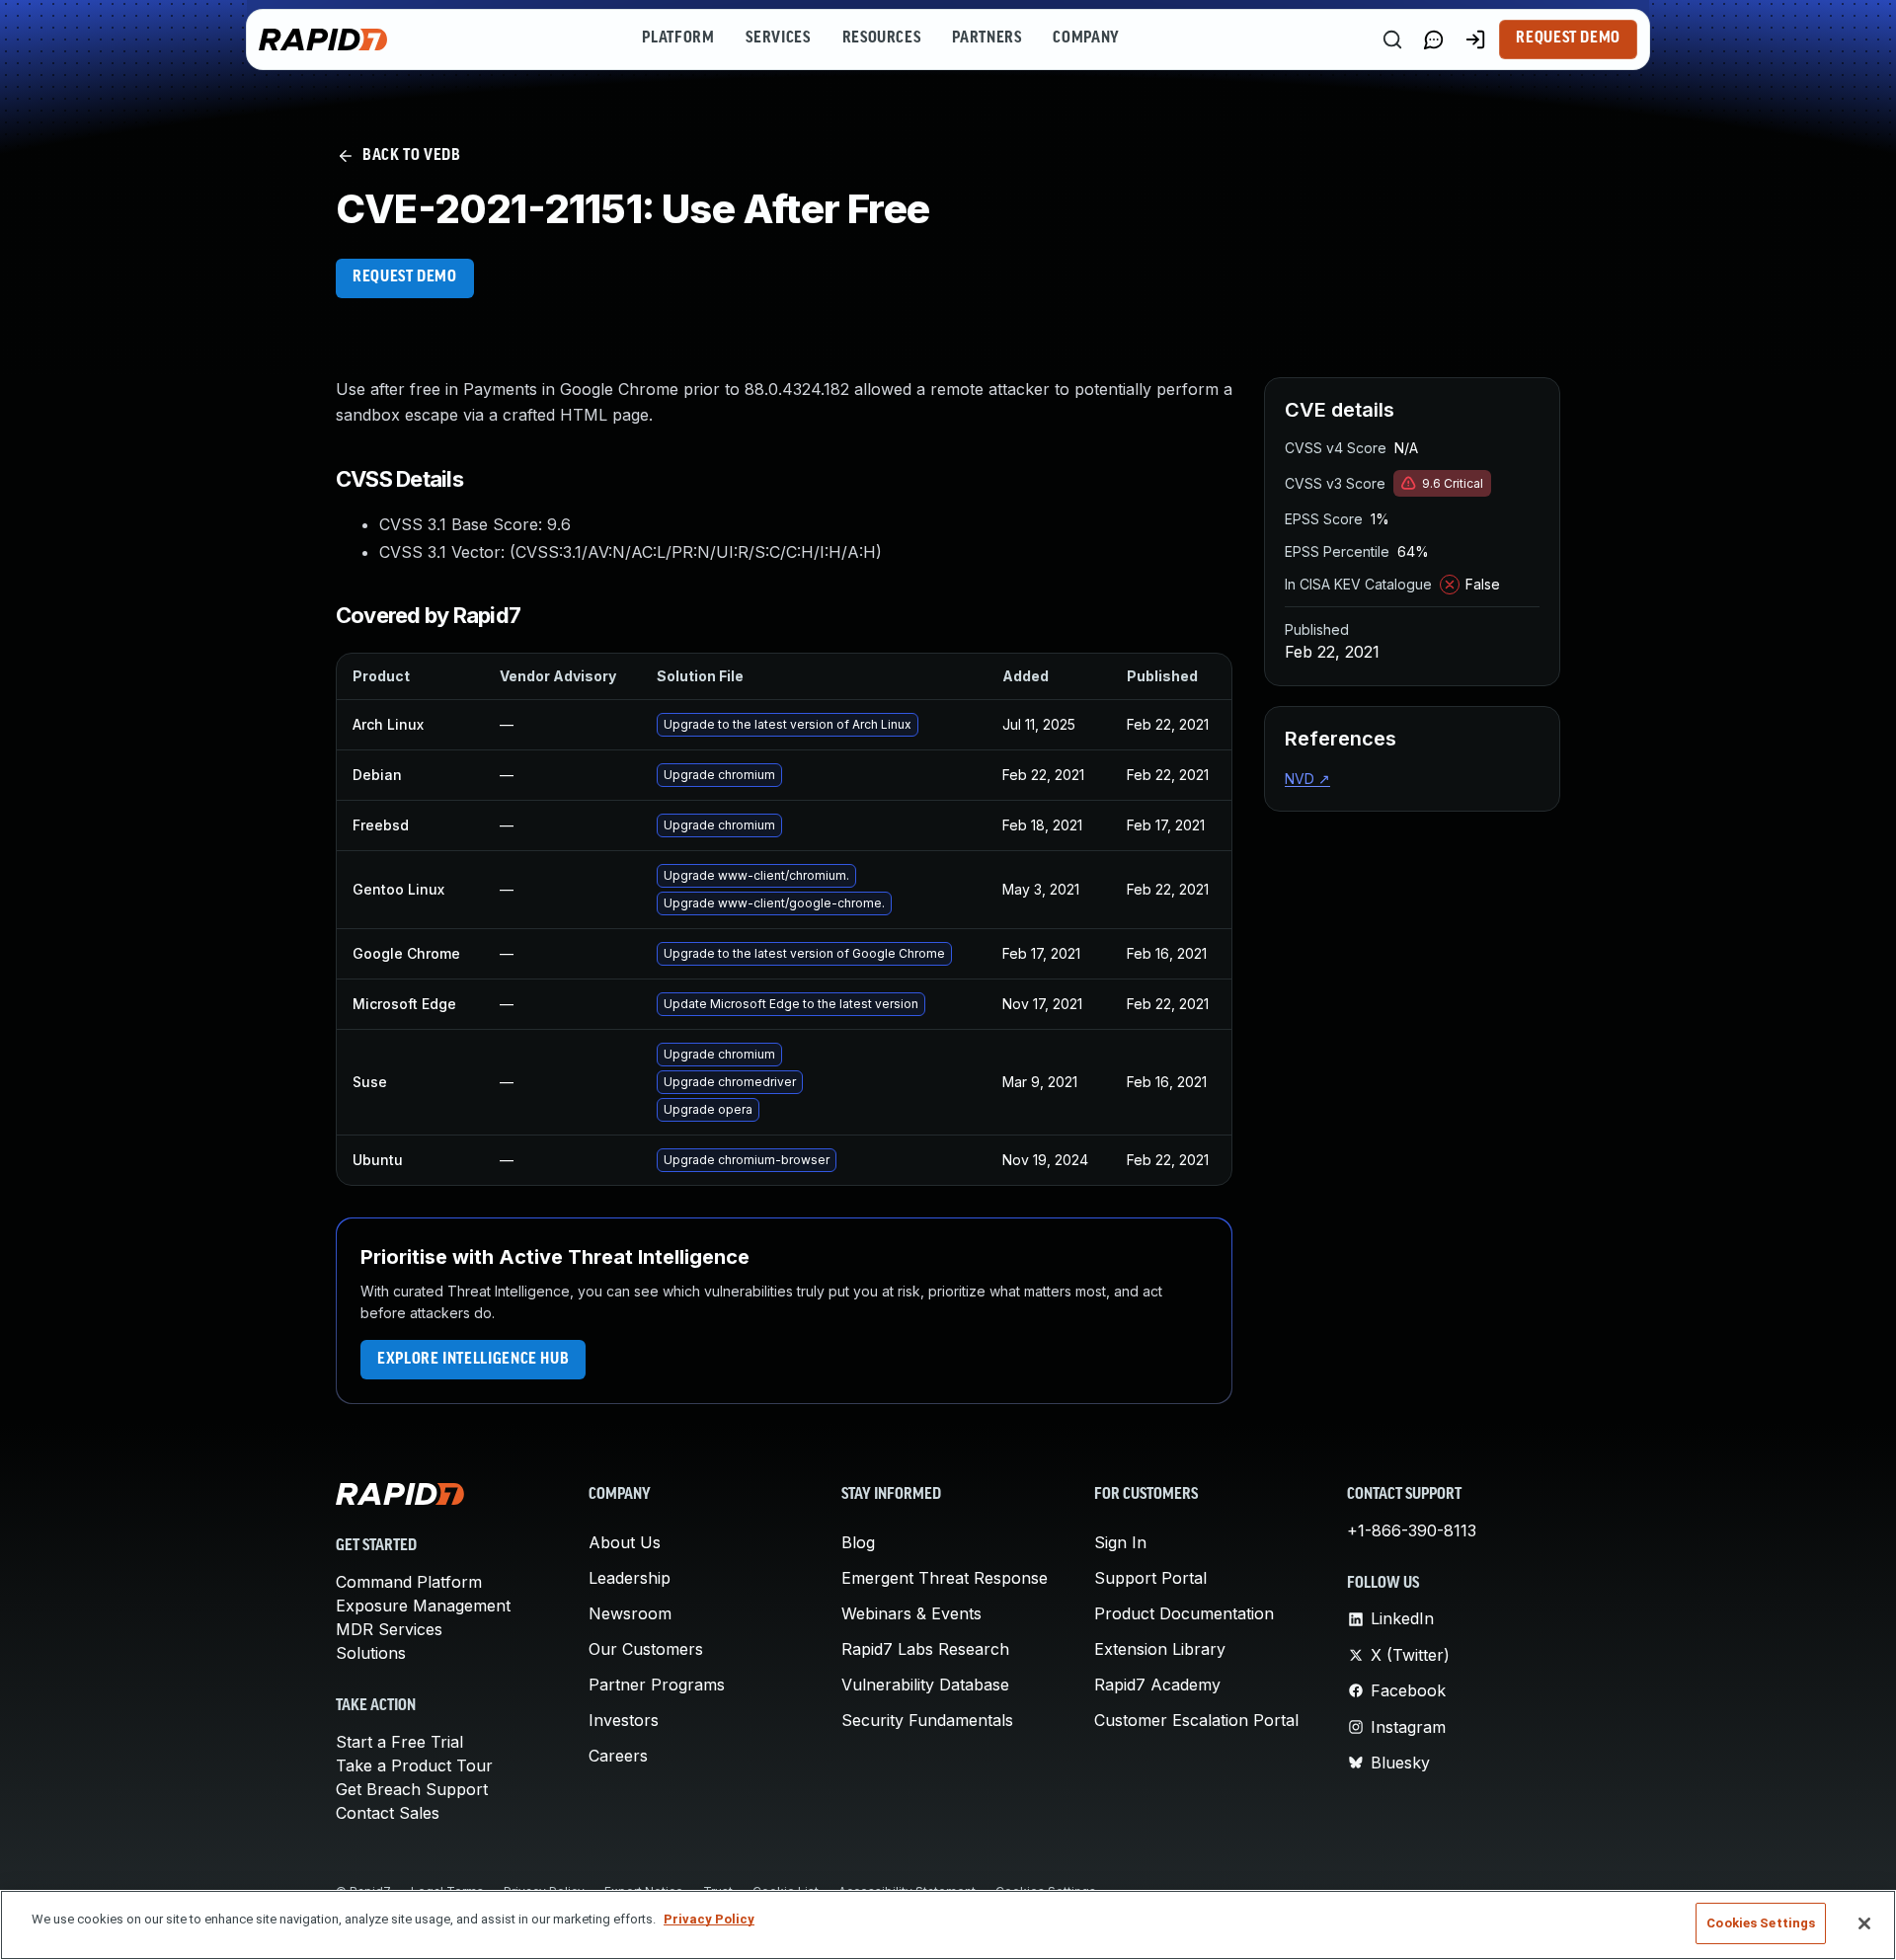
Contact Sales (388, 1813)
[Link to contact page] (1434, 39)
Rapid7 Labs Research (925, 1649)
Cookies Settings (1761, 1923)
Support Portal (1150, 1578)
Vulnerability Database (925, 1685)
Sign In (1120, 1542)
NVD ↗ (1307, 779)
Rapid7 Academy (1157, 1685)
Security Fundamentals (927, 1720)
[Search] (1392, 39)
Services (778, 39)
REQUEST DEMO (405, 277)
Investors (624, 1720)
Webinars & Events (911, 1613)
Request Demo (1568, 39)
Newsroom (630, 1613)
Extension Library (1160, 1649)
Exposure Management (423, 1606)
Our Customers (646, 1649)
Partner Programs (657, 1685)
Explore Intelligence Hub (473, 1360)
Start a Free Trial (399, 1742)
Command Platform (409, 1582)
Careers (618, 1756)
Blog (858, 1542)
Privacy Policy (709, 1919)
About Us (625, 1542)
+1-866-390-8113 (1412, 1530)
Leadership (630, 1578)
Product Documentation (1184, 1613)
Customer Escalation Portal (1196, 1720)
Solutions (371, 1653)
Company (1086, 39)
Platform (678, 39)
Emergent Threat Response (945, 1578)
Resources (882, 39)
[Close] (1864, 1923)
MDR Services (389, 1629)
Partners (987, 39)
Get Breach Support (412, 1789)
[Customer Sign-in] (1475, 39)
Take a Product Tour (414, 1765)
